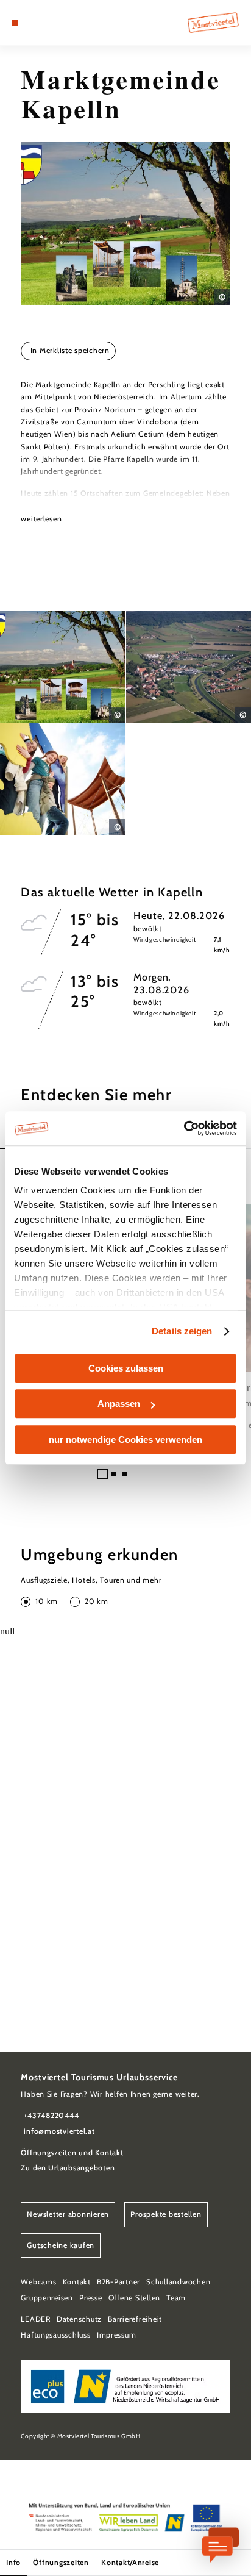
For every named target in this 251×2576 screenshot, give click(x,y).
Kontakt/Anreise (130, 2562)
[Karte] (34, 23)
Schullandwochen (178, 2282)
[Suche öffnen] (53, 23)
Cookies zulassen (126, 1368)
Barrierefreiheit (135, 2319)
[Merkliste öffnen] (43, 23)
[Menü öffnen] (15, 23)
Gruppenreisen (47, 2298)
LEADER (35, 2319)
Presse (90, 2298)
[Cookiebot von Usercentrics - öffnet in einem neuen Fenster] (184, 1128)
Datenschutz (79, 2319)
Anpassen (119, 1404)
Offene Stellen (134, 2298)
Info (13, 2562)
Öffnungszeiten (61, 2562)
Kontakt (77, 2282)
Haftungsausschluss (55, 2335)
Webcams (38, 2282)
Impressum (117, 2335)
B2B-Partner (118, 2282)
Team (176, 2298)
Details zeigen (182, 1331)
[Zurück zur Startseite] (213, 23)
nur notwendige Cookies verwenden (125, 1440)
